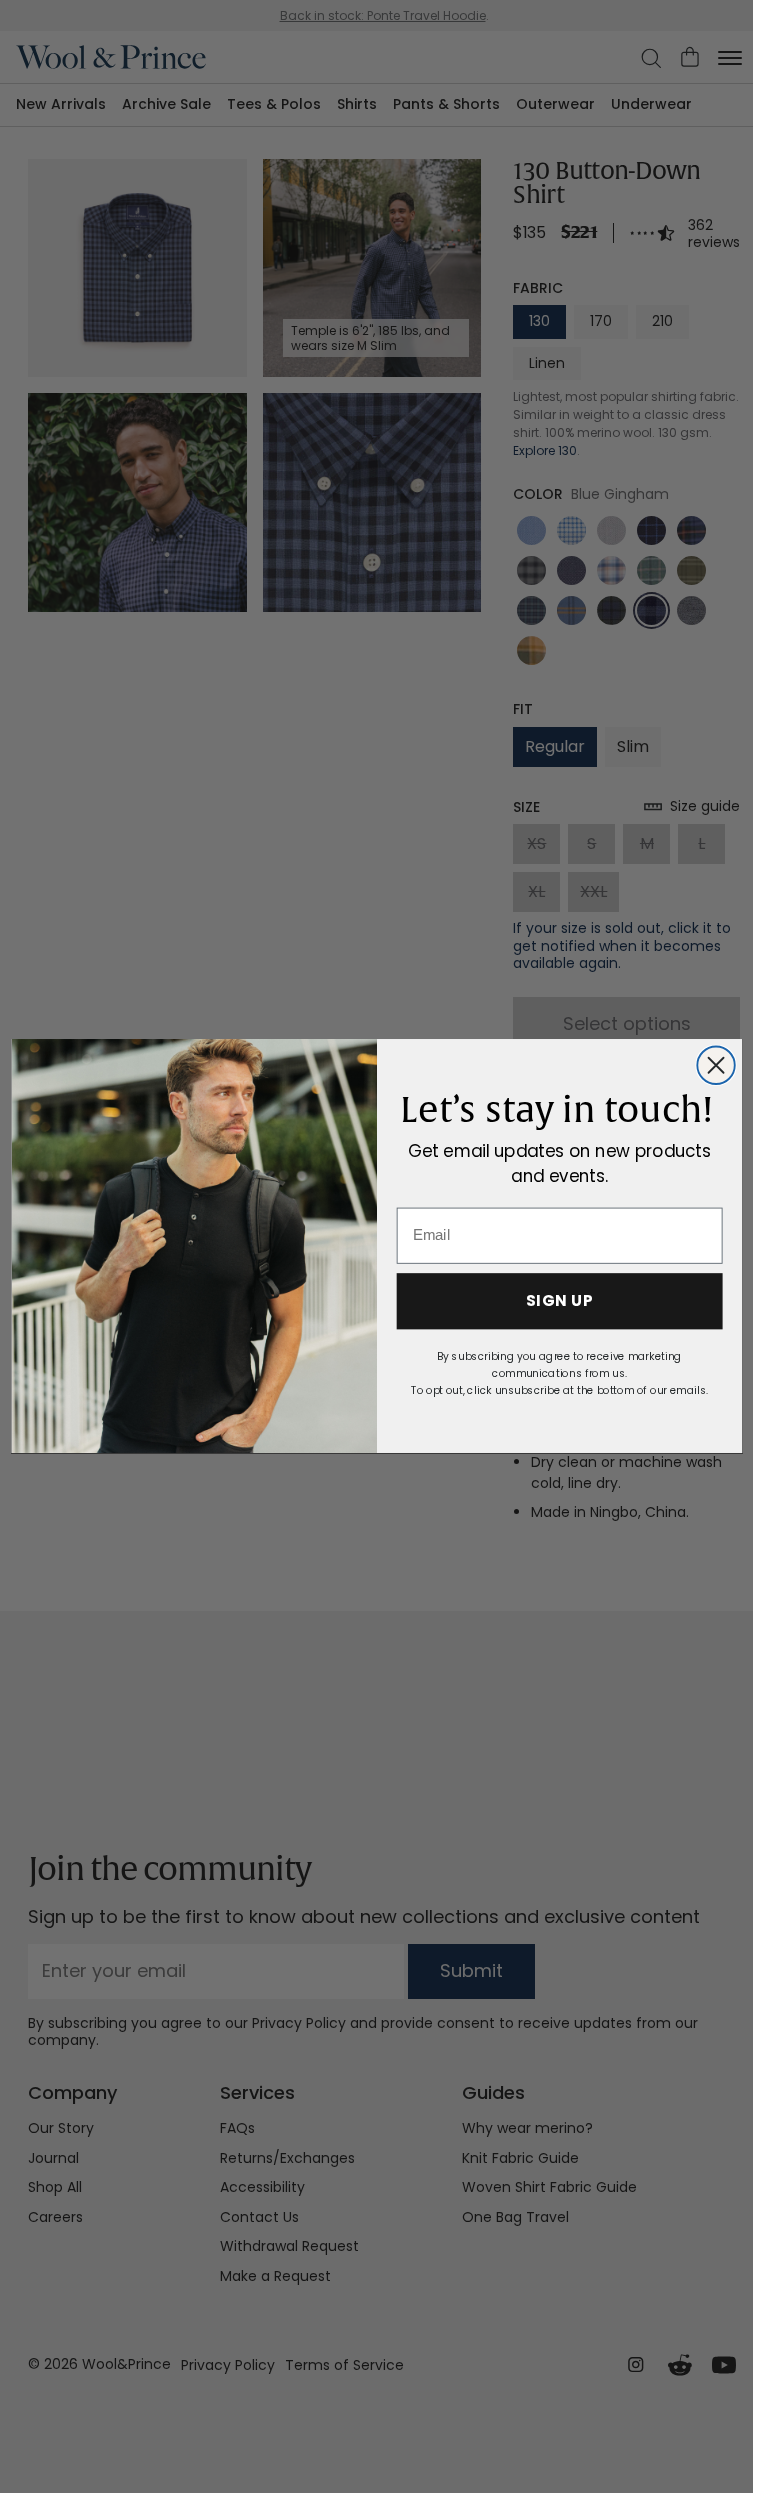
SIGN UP (558, 1302)
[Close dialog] (715, 1065)
